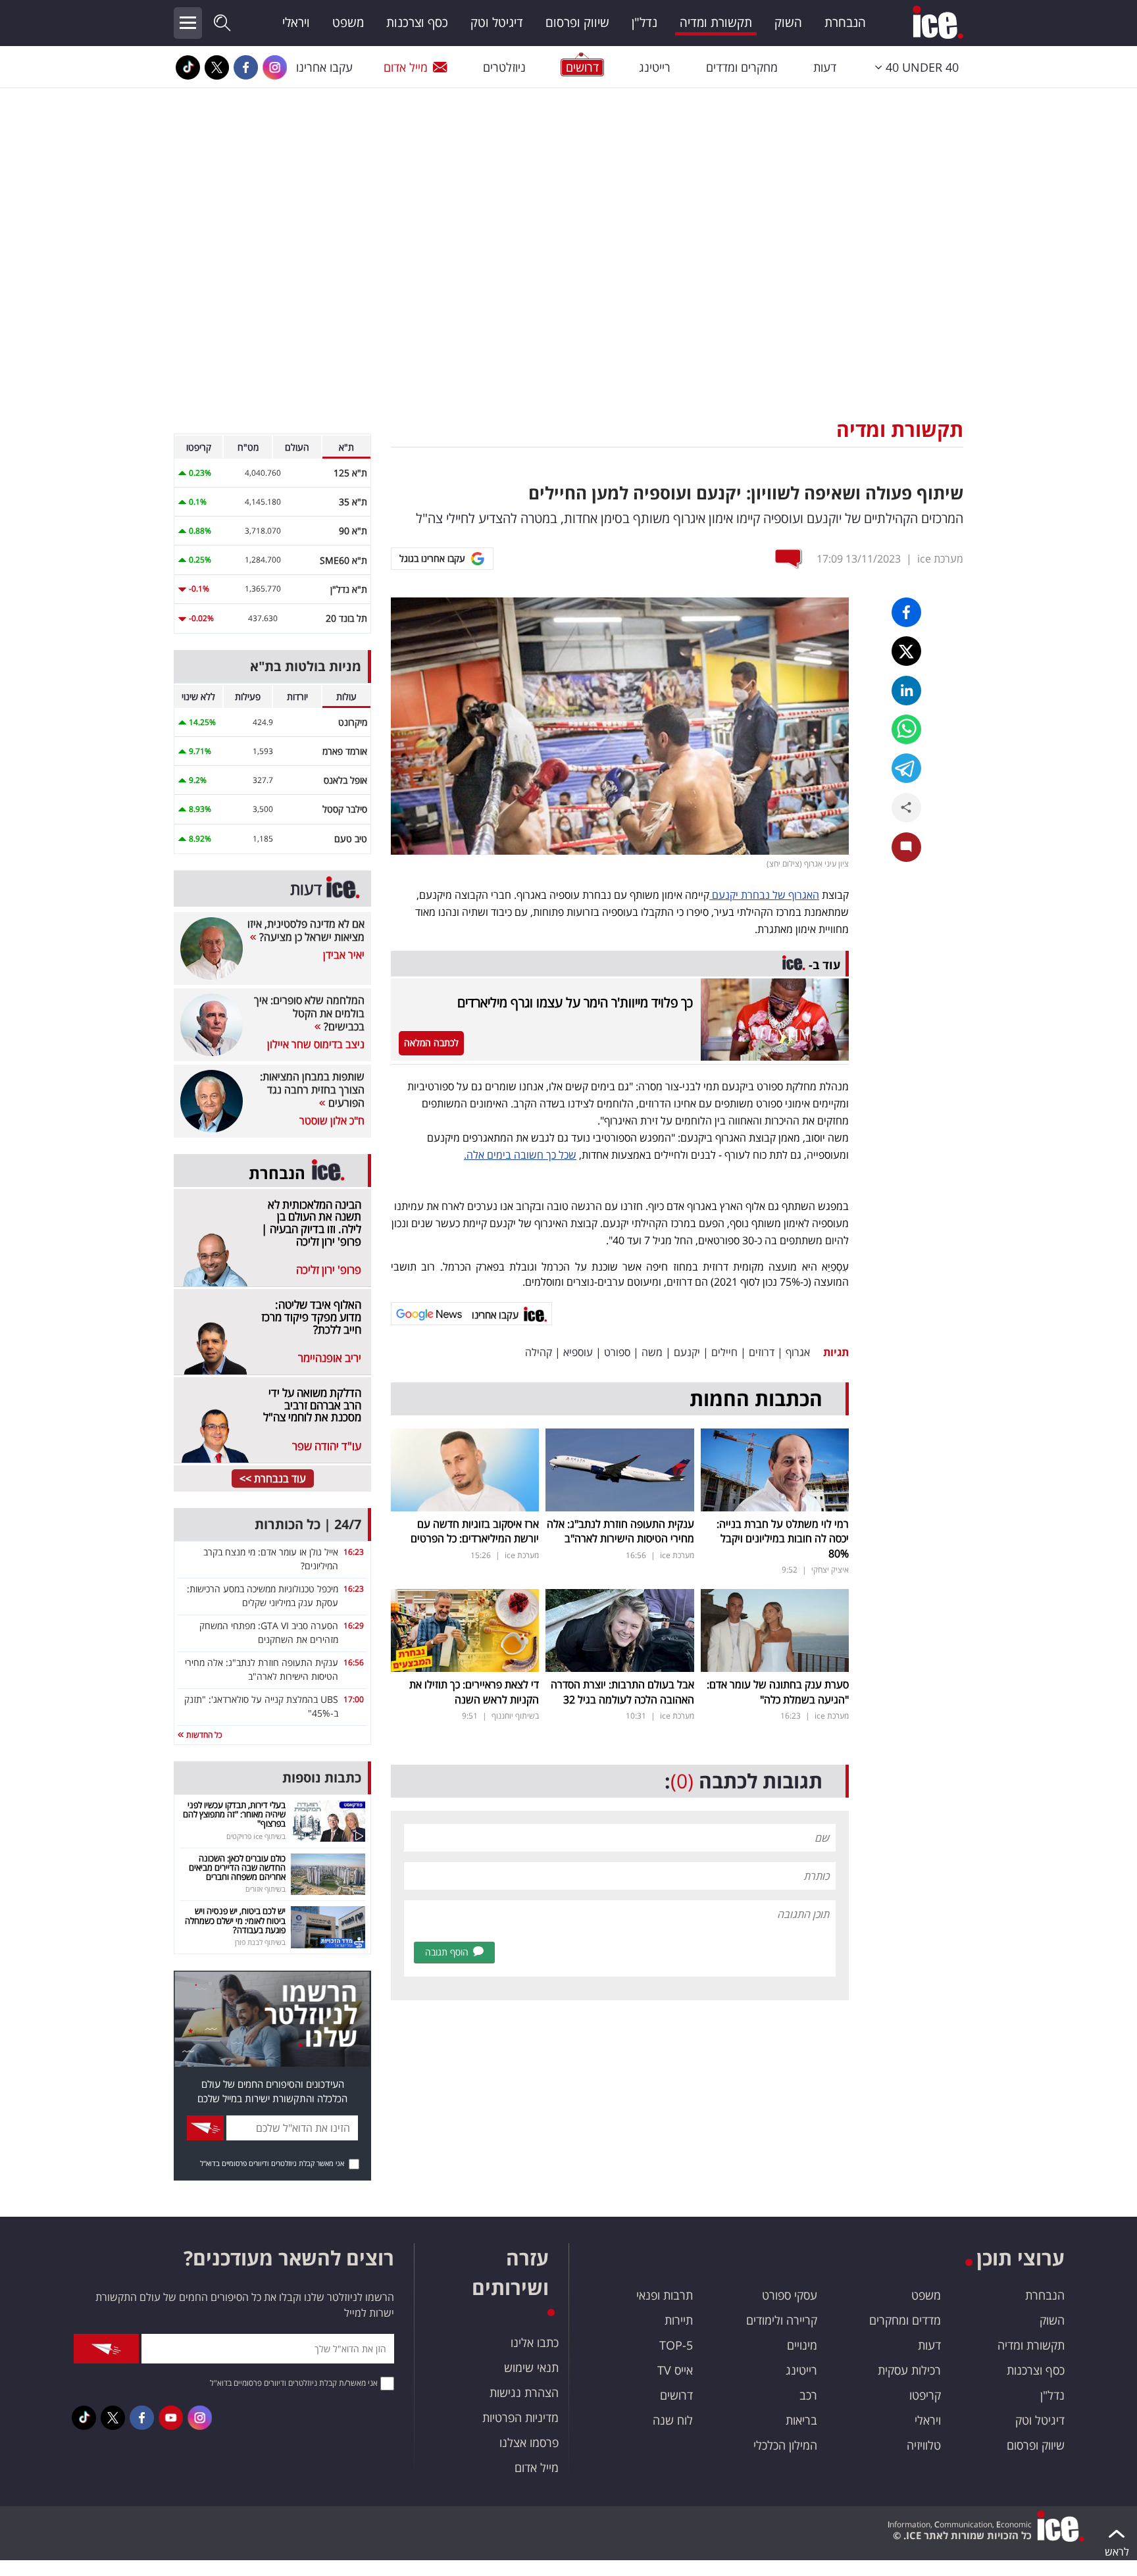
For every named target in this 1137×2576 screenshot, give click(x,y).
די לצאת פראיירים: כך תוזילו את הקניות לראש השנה (474, 1692)
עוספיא (578, 1352)
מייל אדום (406, 67)
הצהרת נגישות (524, 2392)
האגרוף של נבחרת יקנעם (764, 895)
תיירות (679, 2320)
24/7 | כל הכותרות (308, 1524)
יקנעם (687, 1352)
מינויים (802, 2345)
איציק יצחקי (830, 1570)
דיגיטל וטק (497, 22)
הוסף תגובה (447, 1952)
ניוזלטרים (504, 67)
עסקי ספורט (790, 2295)
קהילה (539, 1352)
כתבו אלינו (535, 2342)
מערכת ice (940, 559)
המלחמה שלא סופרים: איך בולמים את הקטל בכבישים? (309, 1013)
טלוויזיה (924, 2445)
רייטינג (655, 67)
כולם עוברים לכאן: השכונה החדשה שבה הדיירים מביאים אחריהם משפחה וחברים (237, 1868)
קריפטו (925, 2395)
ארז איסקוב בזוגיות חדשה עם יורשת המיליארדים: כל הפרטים (475, 1531)
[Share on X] (906, 651)
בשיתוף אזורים (265, 1889)
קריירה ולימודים (782, 2320)
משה (652, 1352)
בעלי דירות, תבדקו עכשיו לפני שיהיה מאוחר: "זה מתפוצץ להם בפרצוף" (234, 1814)
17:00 (354, 1699)
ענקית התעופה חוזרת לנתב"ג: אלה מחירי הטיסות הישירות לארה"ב (620, 1531)
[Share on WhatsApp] (906, 729)
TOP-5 (676, 2345)
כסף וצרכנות (417, 22)
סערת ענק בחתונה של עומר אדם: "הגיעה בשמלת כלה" (778, 1692)
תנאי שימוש (531, 2367)
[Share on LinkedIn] (906, 691)
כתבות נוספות (322, 1778)
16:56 (354, 1662)
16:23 (354, 1552)
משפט (348, 22)
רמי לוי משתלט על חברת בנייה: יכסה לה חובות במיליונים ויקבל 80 (783, 1539)
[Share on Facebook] (906, 612)
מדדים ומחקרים (905, 2320)
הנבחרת (845, 22)
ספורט (617, 1352)
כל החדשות (203, 1735)
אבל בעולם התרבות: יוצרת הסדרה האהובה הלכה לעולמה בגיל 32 (622, 1692)
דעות (825, 67)
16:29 (354, 1626)
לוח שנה (673, 2420)
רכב (808, 2395)
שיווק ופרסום (577, 22)
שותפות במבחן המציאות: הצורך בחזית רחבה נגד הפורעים (312, 1090)
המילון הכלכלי (785, 2445)
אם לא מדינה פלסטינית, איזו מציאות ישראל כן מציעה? (306, 930)
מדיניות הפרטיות (520, 2417)
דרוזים (762, 1352)
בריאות (801, 2420)
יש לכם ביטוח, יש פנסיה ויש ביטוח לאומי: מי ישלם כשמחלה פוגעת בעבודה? (235, 1920)
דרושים (676, 2395)
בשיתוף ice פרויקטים (256, 1836)
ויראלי (296, 22)
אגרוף (798, 1352)
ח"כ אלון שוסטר (332, 1121)
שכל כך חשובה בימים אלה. (520, 1155)
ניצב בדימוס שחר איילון (316, 1044)
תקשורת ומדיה (716, 22)
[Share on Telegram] (906, 768)
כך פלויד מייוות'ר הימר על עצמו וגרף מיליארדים (575, 1002)
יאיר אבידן (344, 955)
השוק (788, 22)
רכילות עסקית (909, 2370)
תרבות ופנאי (665, 2295)
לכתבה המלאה (431, 1043)
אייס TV (675, 2370)
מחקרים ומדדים (742, 67)
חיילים (724, 1352)
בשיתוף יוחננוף (515, 1716)
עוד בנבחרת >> (273, 1478)
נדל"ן (644, 22)
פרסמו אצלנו (529, 2442)
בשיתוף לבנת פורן (260, 1942)
